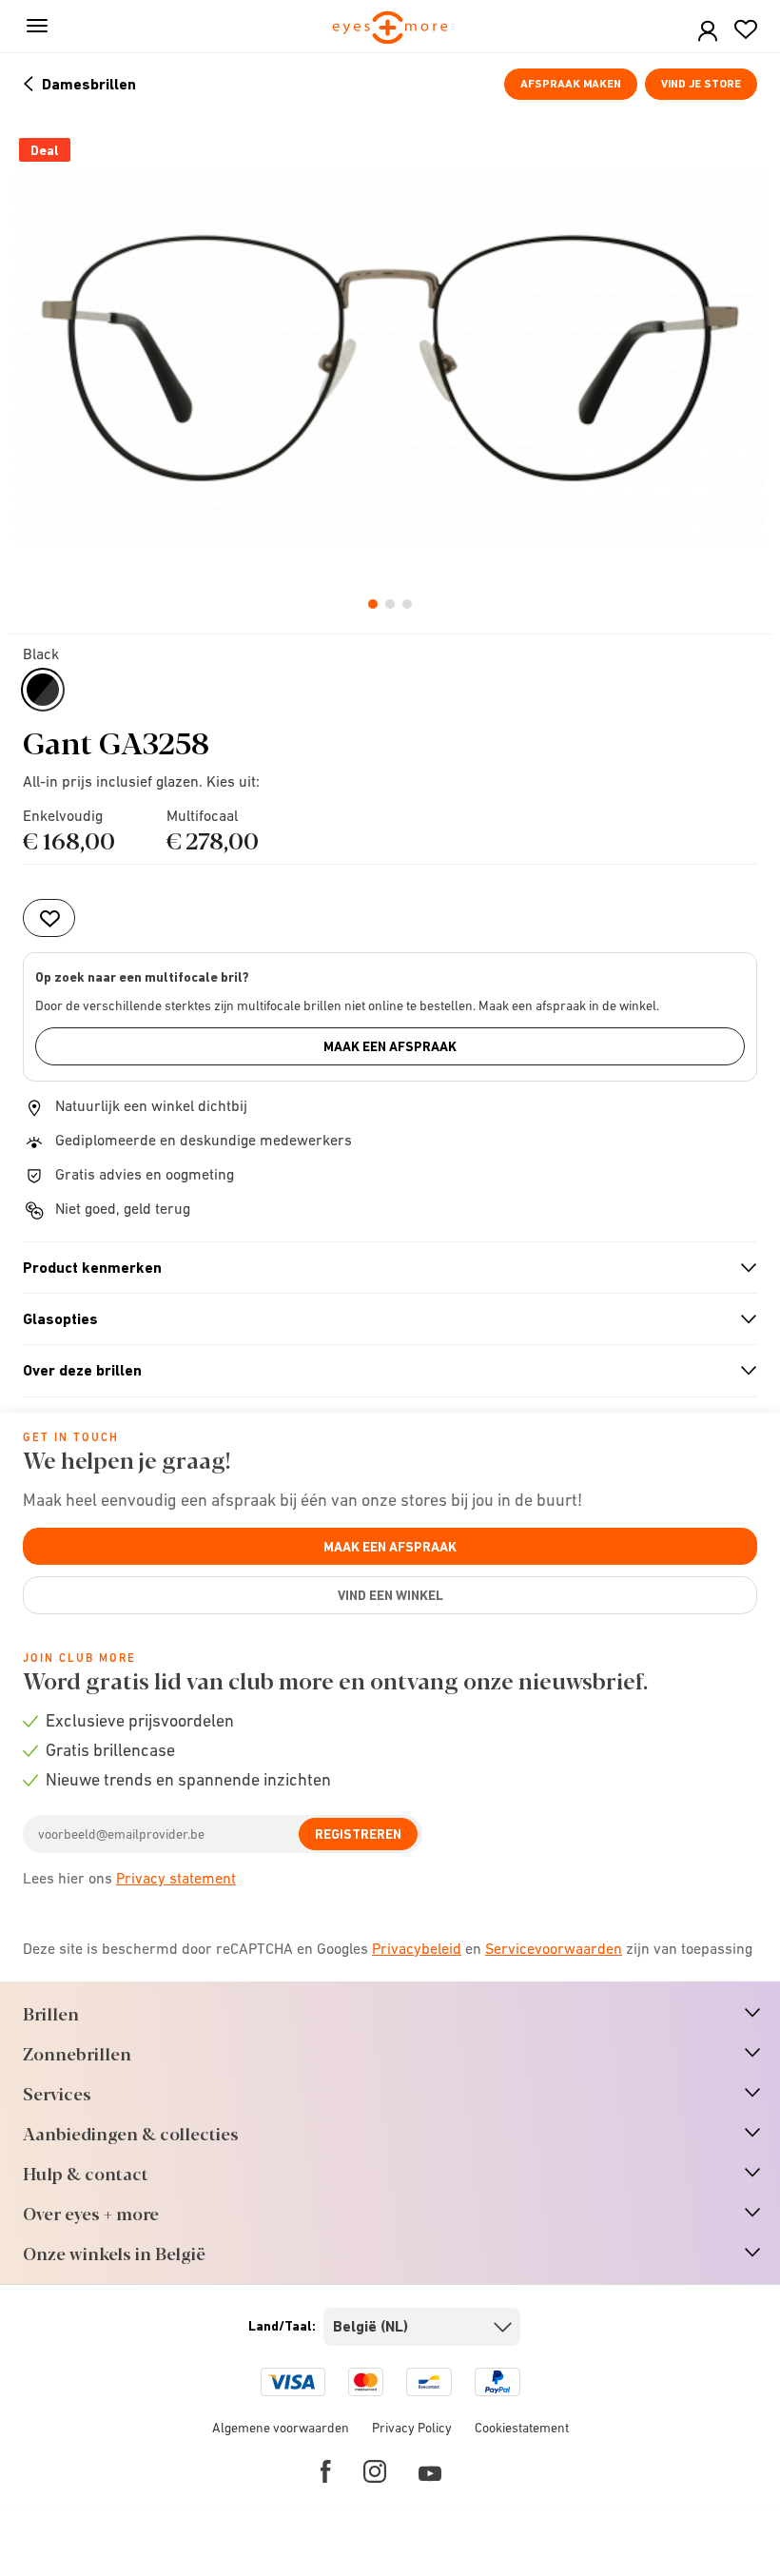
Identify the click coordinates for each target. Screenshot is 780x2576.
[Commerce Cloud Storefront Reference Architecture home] (390, 29)
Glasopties (382, 1319)
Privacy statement (176, 1878)
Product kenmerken (382, 1268)
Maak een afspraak (390, 1046)
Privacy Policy (412, 2428)
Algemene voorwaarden (281, 2428)
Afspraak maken (571, 84)
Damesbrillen (89, 84)
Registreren (358, 1834)
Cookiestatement (522, 2428)
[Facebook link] (326, 2471)
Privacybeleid (417, 1948)
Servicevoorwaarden (554, 1948)
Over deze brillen (382, 1371)
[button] (708, 32)
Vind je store (701, 84)
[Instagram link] (375, 2471)
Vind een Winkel (390, 1595)
